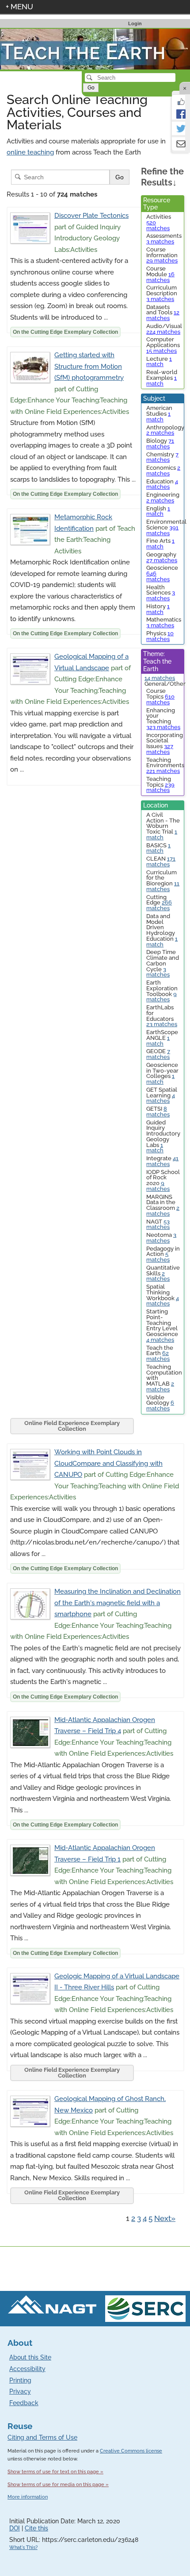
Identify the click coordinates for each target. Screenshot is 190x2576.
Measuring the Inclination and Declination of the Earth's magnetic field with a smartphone (118, 1603)
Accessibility (27, 2369)
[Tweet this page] (179, 128)
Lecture (159, 362)
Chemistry (162, 457)
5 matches (158, 1257)
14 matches (160, 678)
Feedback (24, 2403)
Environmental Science (166, 527)
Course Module (160, 274)
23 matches (162, 1024)
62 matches (158, 1356)
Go (91, 88)
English (158, 511)
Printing (20, 2380)
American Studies (159, 414)
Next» (165, 2218)
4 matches (161, 1098)
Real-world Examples (162, 378)
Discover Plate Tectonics (91, 216)
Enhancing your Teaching (163, 719)
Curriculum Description (162, 293)
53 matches (158, 1224)
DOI (15, 2528)
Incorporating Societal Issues (165, 743)
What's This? (23, 2547)
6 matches (160, 1406)
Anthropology (165, 430)
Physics (160, 636)
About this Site (30, 2357)
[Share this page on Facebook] (179, 113)
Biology (160, 444)
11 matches (163, 886)
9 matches (161, 997)
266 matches (159, 905)
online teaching (30, 152)
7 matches (158, 1054)
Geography (162, 557)
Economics (163, 471)
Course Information (162, 255)
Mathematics (164, 622)
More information (28, 2497)
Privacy (20, 2391)
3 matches (158, 972)
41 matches (162, 1161)
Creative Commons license (131, 2451)
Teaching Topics (160, 785)
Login (135, 23)
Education (162, 484)
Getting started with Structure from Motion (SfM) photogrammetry (89, 366)
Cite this (36, 2528)
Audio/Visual (164, 329)
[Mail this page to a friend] (179, 144)
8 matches (158, 1112)
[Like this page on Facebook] (179, 101)
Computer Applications (163, 345)
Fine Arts (160, 544)
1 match (162, 834)
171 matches (161, 861)
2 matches (163, 1211)
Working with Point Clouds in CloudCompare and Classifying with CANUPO (108, 1463)
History (158, 609)
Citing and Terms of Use (42, 2437)
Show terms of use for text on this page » (55, 2472)
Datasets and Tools (163, 313)
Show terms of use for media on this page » (58, 2484)
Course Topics (160, 697)
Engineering (163, 498)
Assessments (164, 239)
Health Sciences (161, 593)
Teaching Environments (165, 766)
